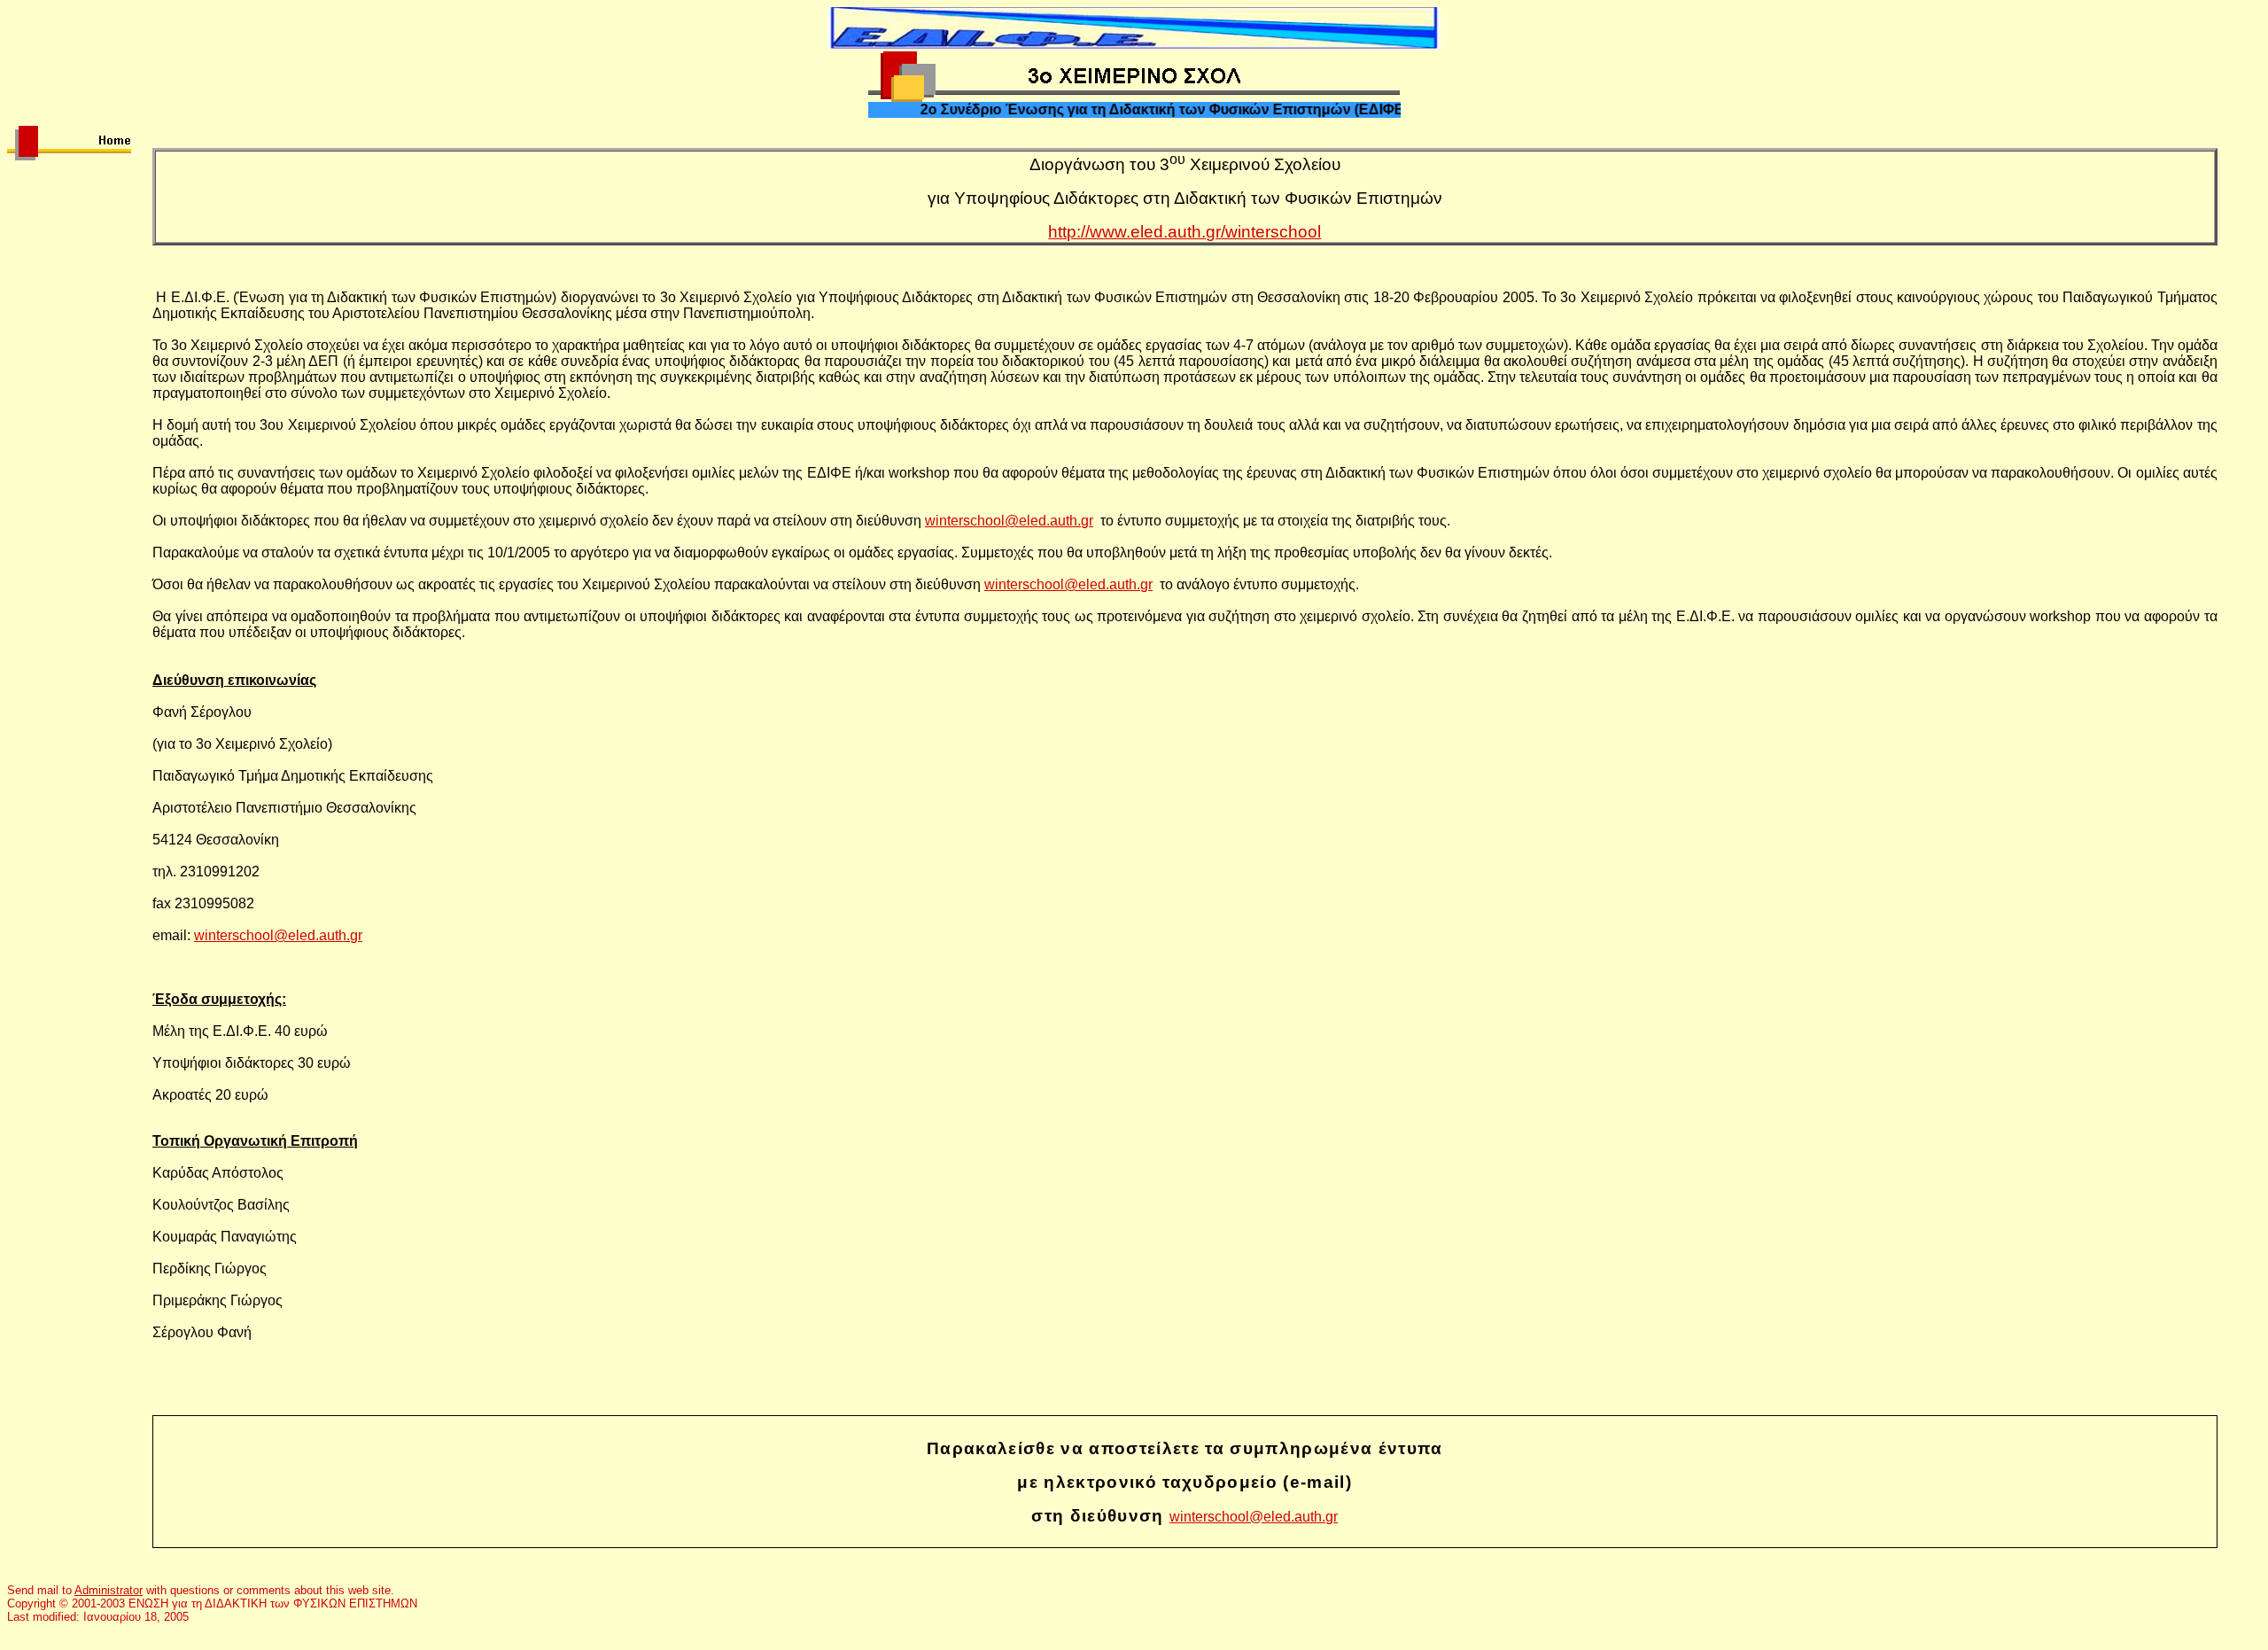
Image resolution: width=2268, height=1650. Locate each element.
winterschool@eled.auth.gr (1009, 521)
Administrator (109, 1590)
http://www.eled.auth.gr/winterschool (1184, 232)
